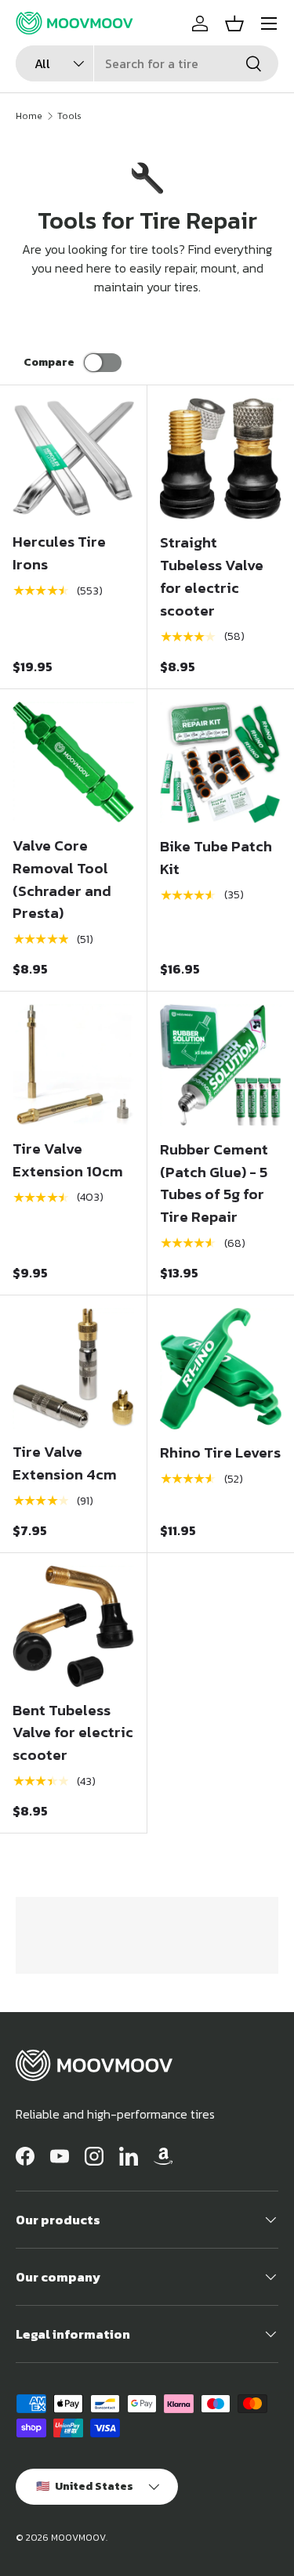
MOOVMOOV (78, 2538)
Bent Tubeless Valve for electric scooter (73, 1733)
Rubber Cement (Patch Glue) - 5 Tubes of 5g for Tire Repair (214, 1183)
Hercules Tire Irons (59, 553)
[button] (234, 23)
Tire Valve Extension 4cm (65, 1463)
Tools (69, 116)
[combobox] (147, 63)
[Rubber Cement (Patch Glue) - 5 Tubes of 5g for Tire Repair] (221, 1065)
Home (29, 116)
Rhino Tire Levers (220, 1452)
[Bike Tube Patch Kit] (221, 763)
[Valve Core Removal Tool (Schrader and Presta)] (73, 762)
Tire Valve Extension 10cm (68, 1160)
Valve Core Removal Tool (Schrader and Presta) (62, 879)
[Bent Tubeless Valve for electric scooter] (73, 1626)
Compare (49, 362)
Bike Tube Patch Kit (216, 858)
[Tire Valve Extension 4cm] (73, 1369)
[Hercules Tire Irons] (73, 459)
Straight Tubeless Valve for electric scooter (212, 576)
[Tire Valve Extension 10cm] (73, 1065)
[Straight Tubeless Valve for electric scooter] (221, 459)
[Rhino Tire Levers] (221, 1369)
